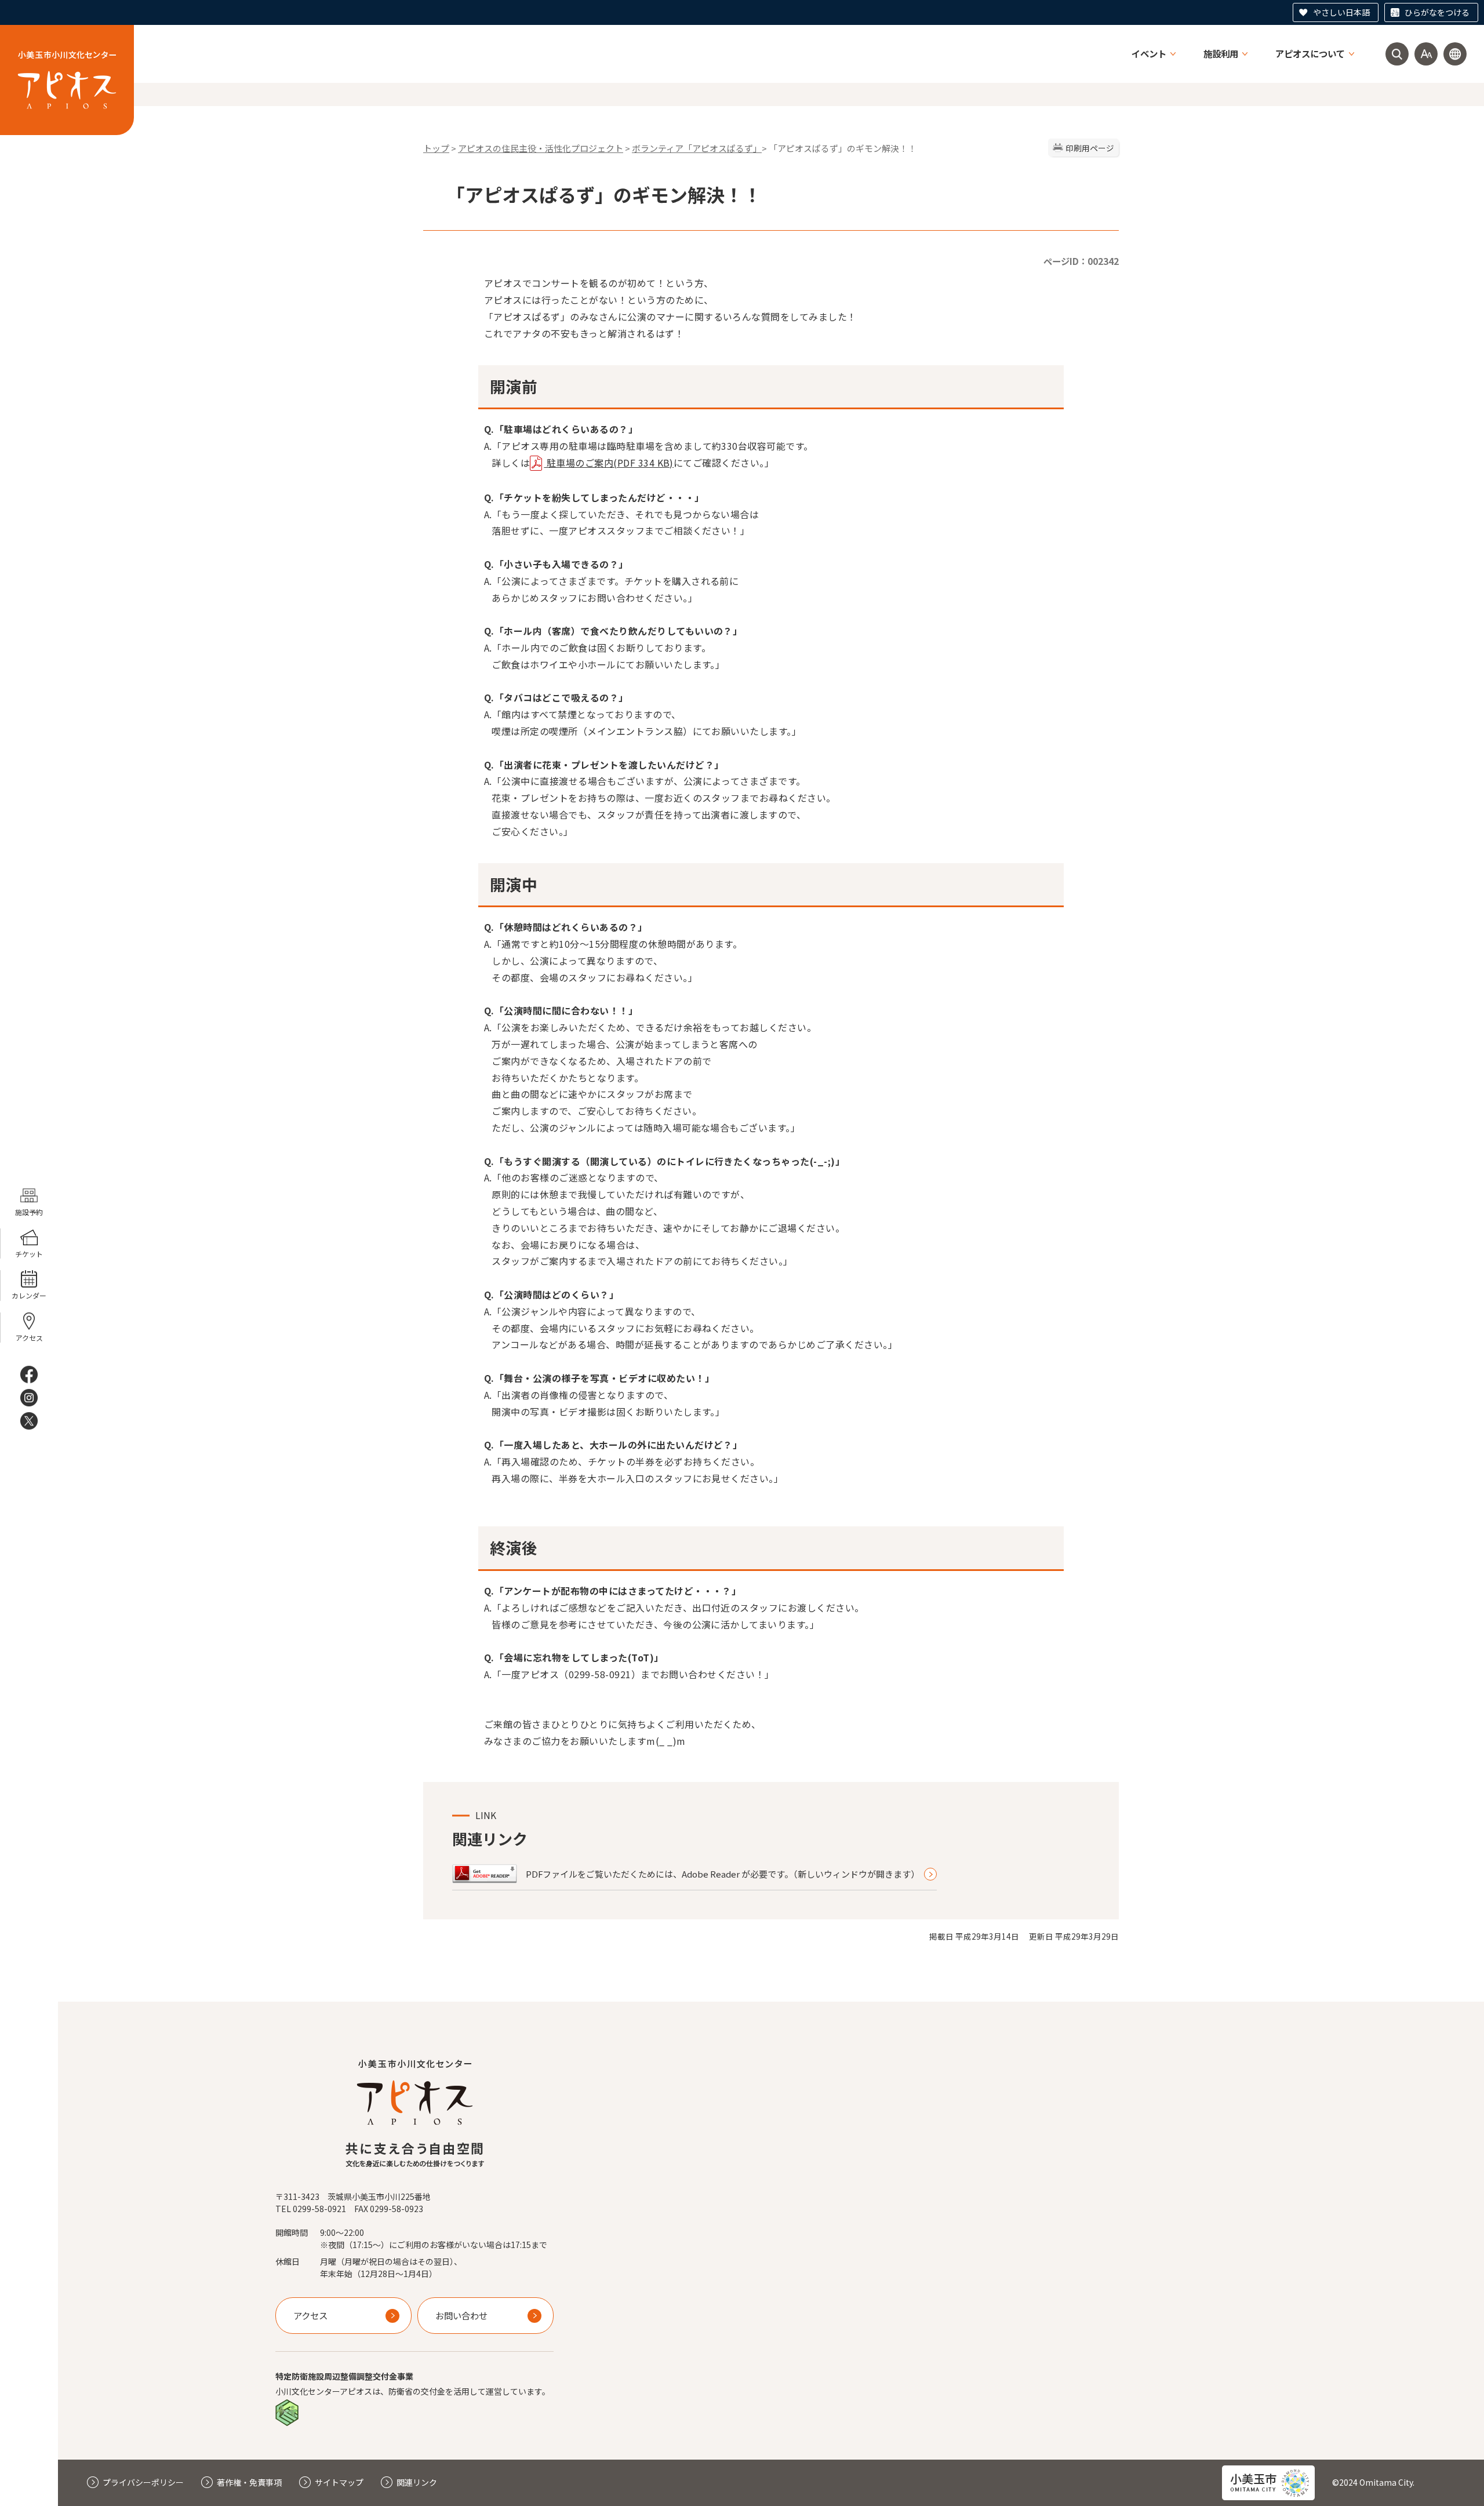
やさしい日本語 (1341, 12)
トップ (436, 148)
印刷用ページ (1090, 148)
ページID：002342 (1081, 261)
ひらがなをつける (1437, 12)
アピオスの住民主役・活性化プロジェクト (541, 148)
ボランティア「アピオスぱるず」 (697, 148)
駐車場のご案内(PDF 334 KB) (609, 463)
